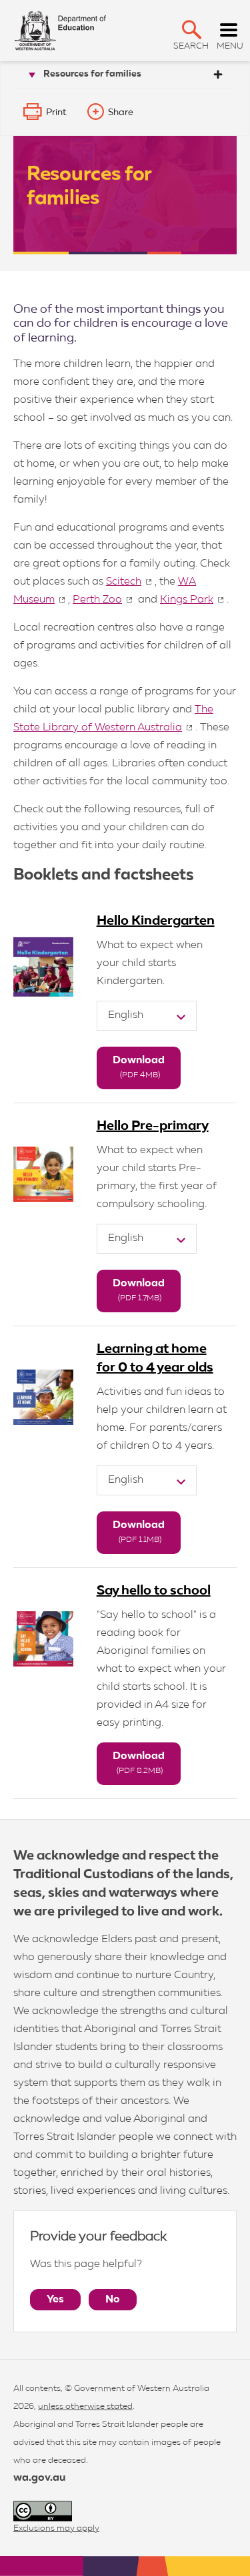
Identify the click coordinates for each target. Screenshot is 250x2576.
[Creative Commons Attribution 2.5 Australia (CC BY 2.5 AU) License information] (43, 2511)
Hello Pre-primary (153, 1126)
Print (56, 113)
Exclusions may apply (56, 2528)
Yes (55, 2300)
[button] (192, 30)
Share (121, 113)
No (113, 2300)
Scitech (124, 582)
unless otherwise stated (85, 2407)
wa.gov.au (39, 2478)
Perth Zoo (97, 600)
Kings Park (187, 600)
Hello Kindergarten (156, 921)
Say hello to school (154, 1591)
